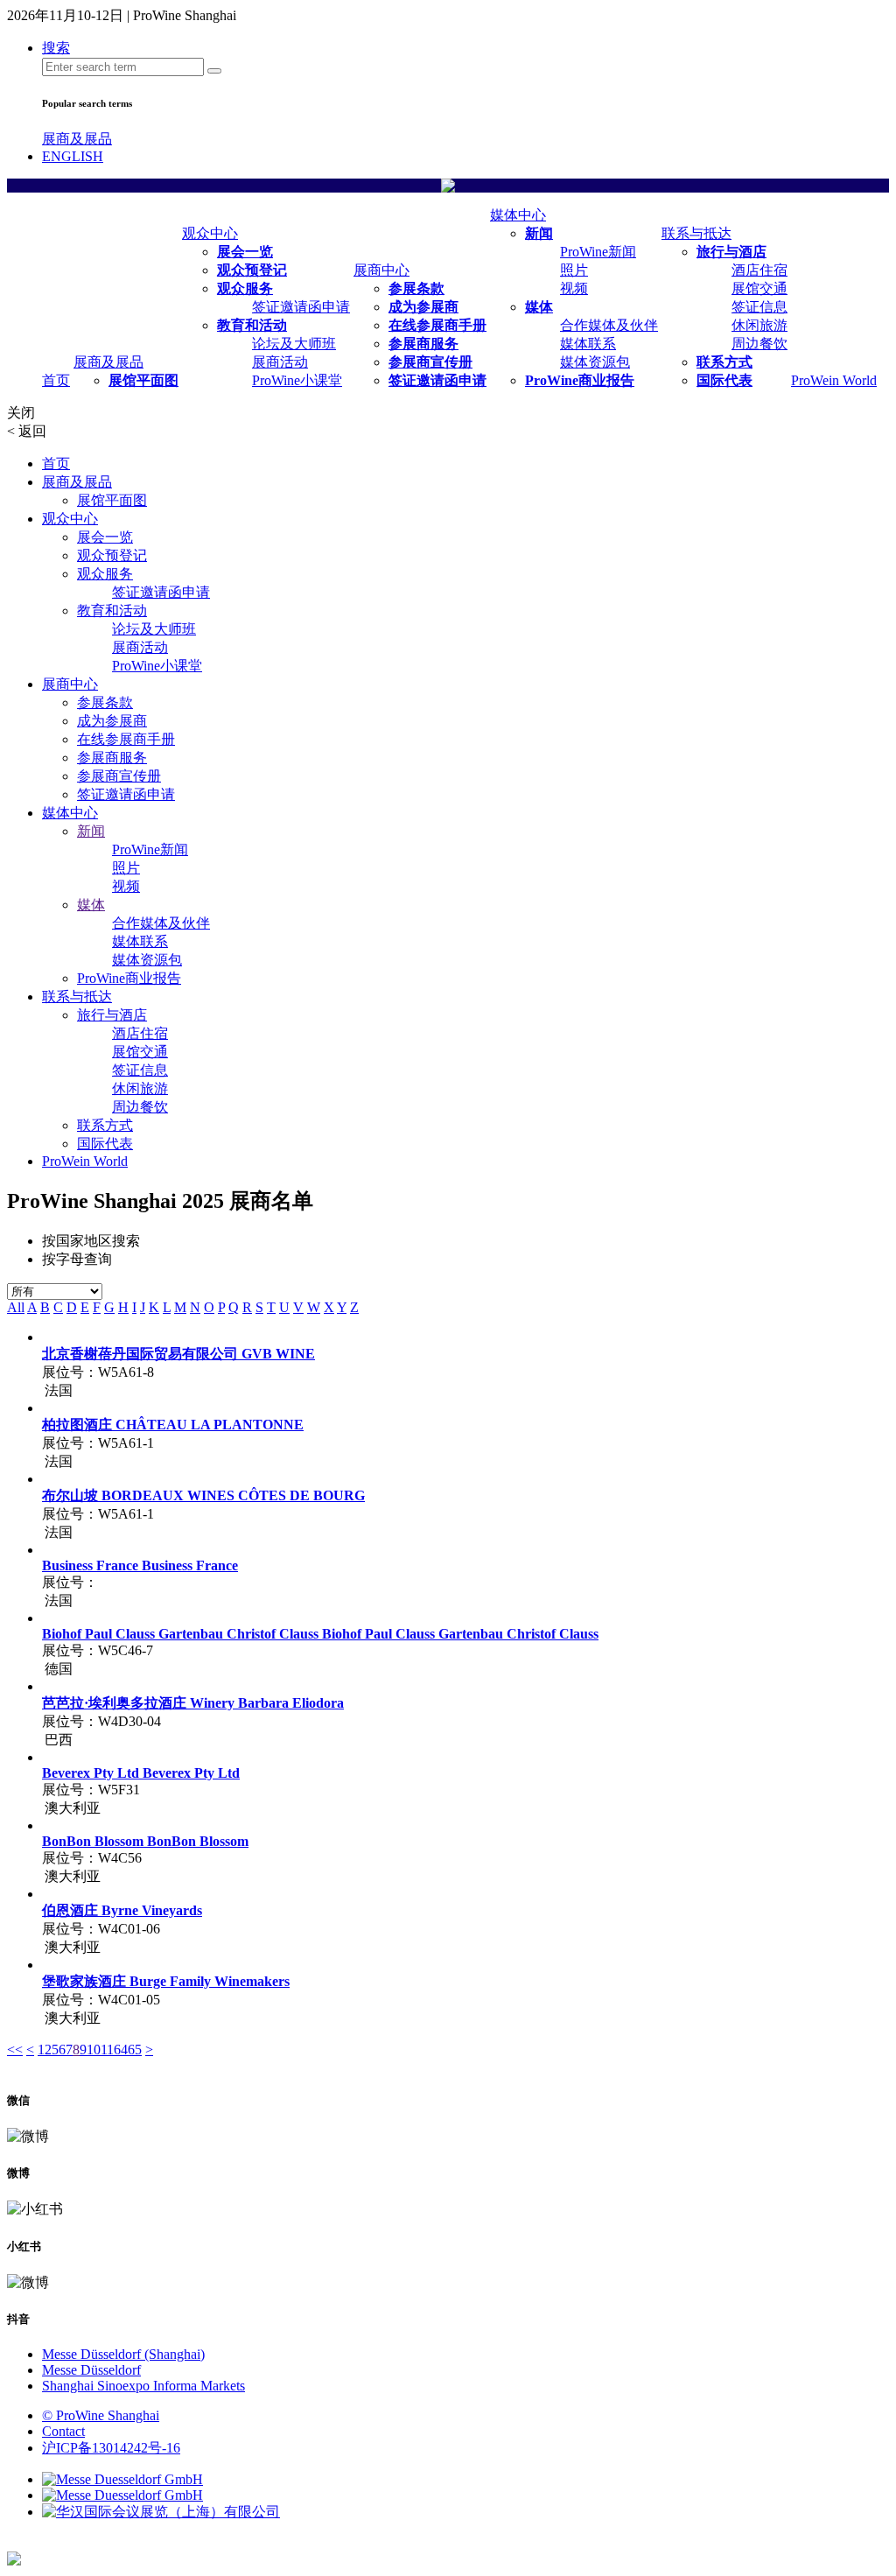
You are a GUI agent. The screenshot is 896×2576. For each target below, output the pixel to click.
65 (135, 2050)
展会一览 (245, 252)
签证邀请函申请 (301, 307)
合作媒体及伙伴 (609, 325)
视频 (574, 288)
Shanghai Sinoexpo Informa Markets (143, 2386)
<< (15, 2050)
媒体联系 (588, 344)
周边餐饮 (759, 344)
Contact (63, 2431)
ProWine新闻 (598, 252)
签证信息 (759, 307)
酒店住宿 (759, 270)
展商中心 (381, 270)
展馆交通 (759, 288)
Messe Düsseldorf (91, 2370)
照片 (574, 270)
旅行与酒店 (731, 252)
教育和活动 (252, 325)
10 (94, 2050)
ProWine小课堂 (297, 380)
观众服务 (245, 288)
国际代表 (724, 380)
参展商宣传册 (430, 362)
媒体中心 (518, 215)
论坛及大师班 (294, 344)
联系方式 (724, 362)
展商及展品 (77, 139)
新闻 (539, 233)
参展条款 (416, 288)
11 (107, 2050)
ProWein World (834, 380)
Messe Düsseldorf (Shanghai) (123, 2354)
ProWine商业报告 (580, 380)
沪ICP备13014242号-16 (111, 2448)
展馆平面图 (143, 380)
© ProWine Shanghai (101, 2415)
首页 (56, 380)
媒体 (539, 307)
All (16, 1307)
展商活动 (280, 362)
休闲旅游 (759, 325)
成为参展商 (423, 307)
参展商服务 (423, 344)
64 (121, 2050)
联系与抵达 (696, 233)
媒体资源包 (595, 362)
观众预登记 (252, 270)
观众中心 (210, 233)
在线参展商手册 (437, 325)
